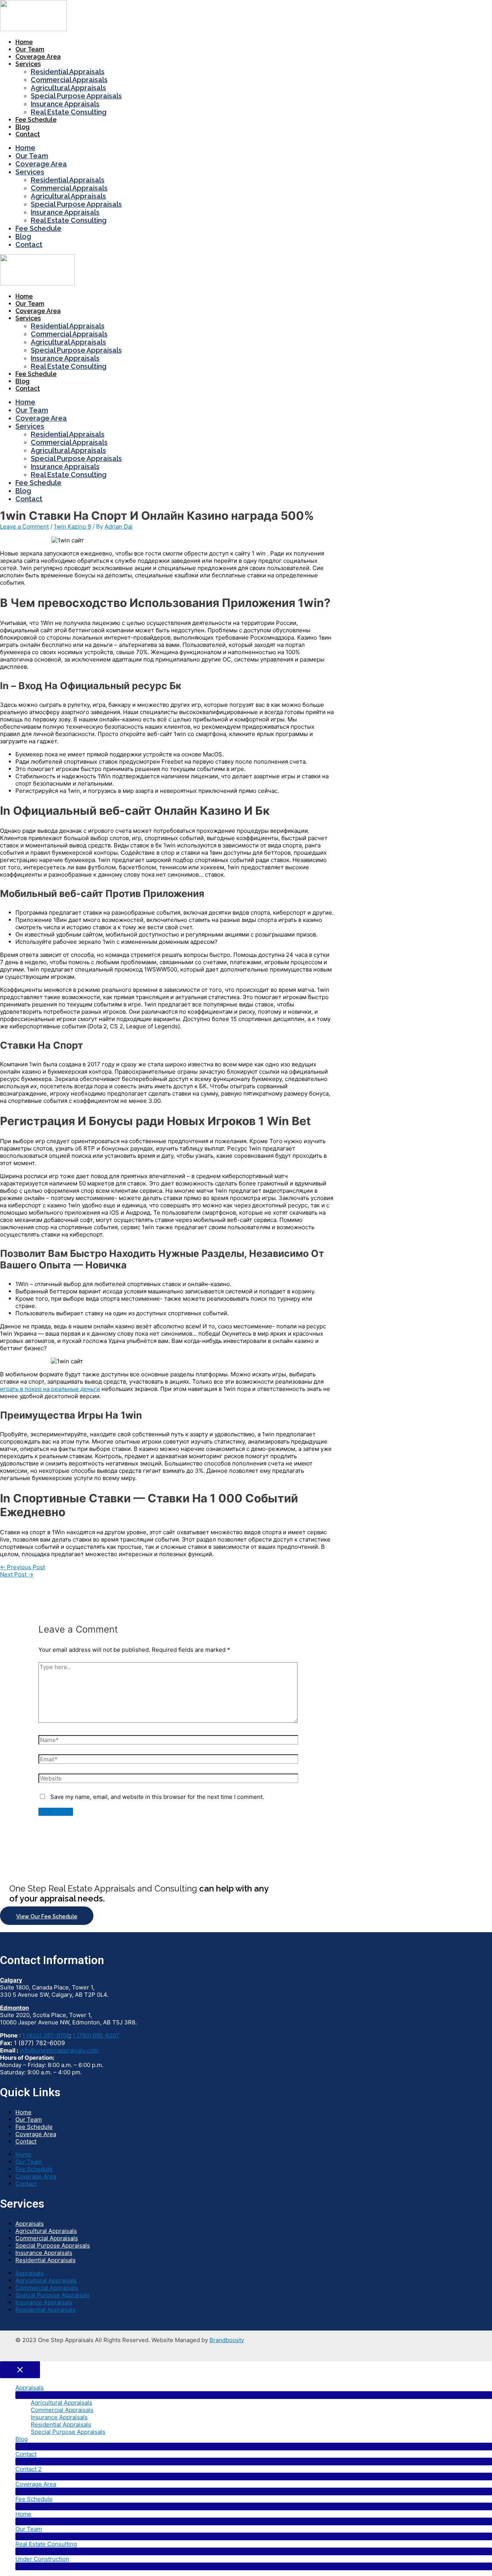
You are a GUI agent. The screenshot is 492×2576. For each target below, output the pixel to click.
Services (28, 64)
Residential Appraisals (68, 72)
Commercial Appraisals (69, 80)
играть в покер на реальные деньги (50, 1389)
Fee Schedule (36, 120)
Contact (28, 134)
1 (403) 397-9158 (46, 2035)
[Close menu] (20, 2370)
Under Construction (42, 2559)
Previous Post (22, 1567)
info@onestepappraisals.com (59, 2050)
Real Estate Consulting (69, 112)
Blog (22, 127)
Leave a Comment (24, 526)
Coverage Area (38, 57)
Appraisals (30, 2224)
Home (24, 42)
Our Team (30, 49)
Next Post (17, 1574)
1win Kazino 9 (72, 526)
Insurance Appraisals (65, 104)
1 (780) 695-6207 (96, 2035)
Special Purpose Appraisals (76, 96)
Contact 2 (28, 2469)
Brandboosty (227, 2340)
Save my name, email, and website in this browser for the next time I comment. (157, 1797)
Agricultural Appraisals (68, 88)
